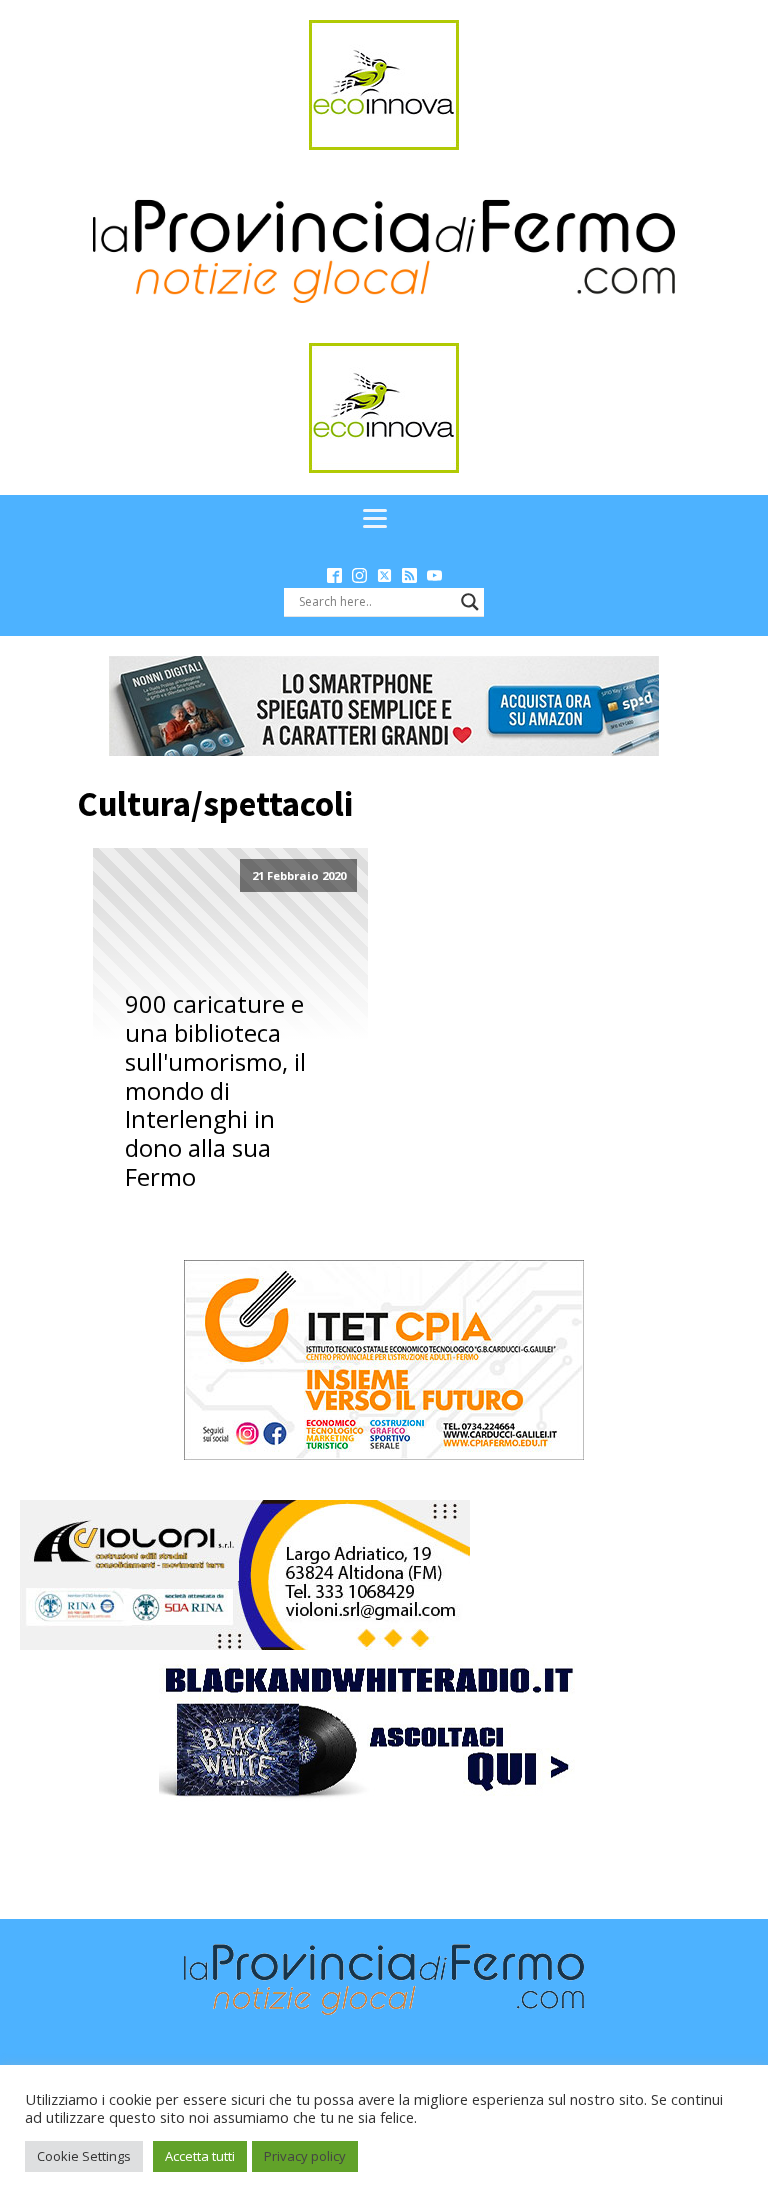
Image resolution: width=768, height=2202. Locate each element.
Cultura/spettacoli (215, 804)
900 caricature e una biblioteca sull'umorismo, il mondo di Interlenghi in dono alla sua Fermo (215, 1091)
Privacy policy (305, 2156)
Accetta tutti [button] (200, 2156)
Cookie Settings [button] (84, 2156)
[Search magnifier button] (470, 602)
